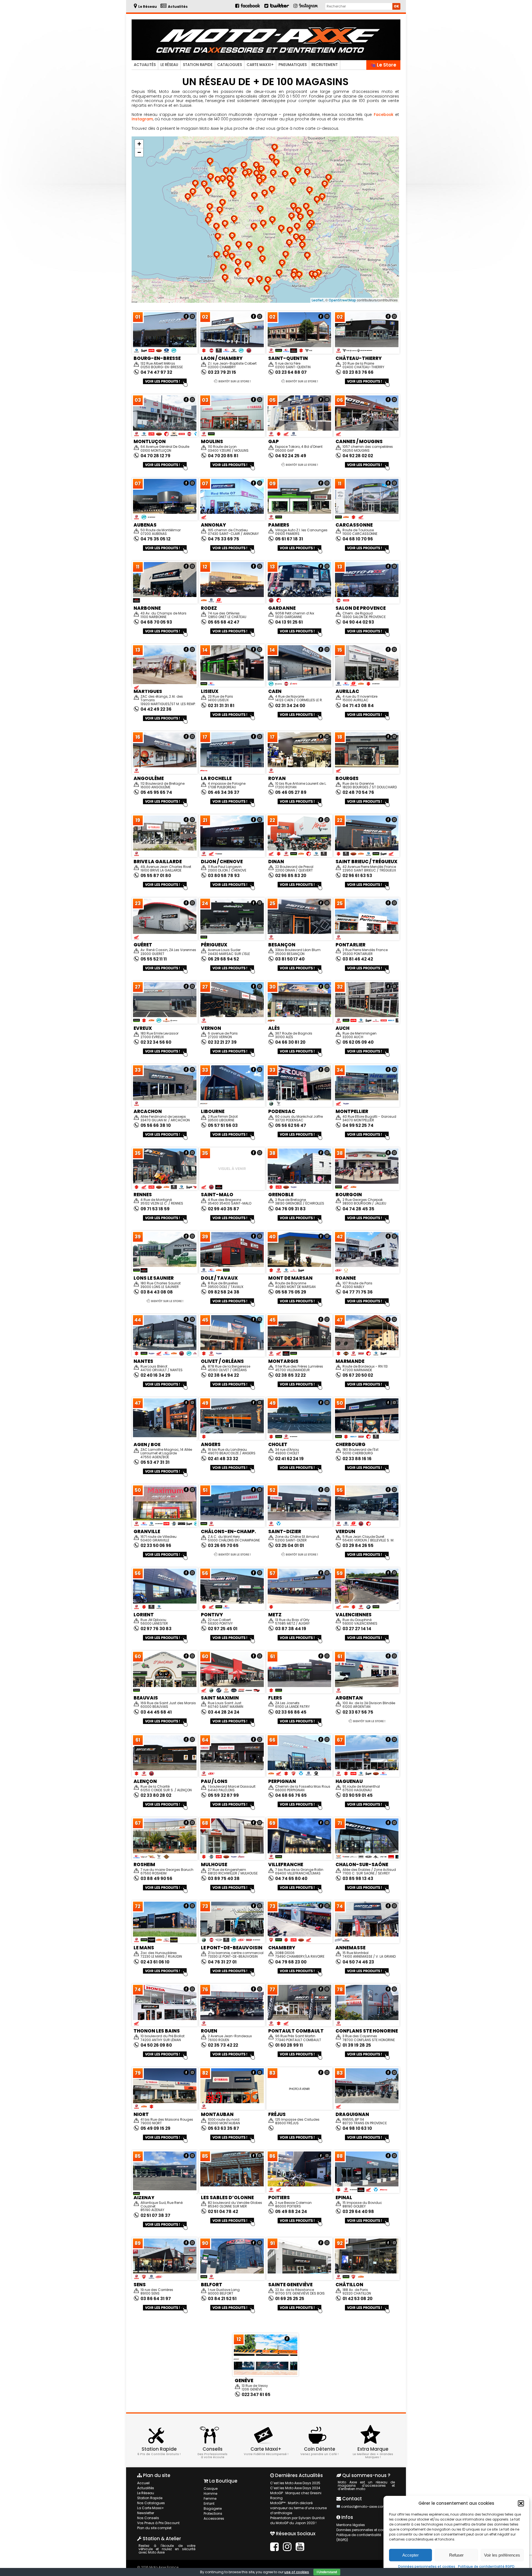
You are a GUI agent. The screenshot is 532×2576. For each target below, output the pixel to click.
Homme (210, 2494)
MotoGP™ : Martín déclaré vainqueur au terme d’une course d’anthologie (298, 2508)
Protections (213, 2513)
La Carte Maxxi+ (151, 2508)
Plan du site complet (154, 2528)
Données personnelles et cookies (427, 2566)
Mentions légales (351, 2525)
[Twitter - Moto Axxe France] (279, 8)
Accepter (410, 2555)
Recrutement (325, 65)
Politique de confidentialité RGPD (486, 2566)
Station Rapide (198, 65)
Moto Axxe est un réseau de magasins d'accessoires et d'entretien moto (366, 2485)
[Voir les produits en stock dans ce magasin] (165, 386)
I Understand (327, 2572)
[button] (521, 2503)
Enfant (209, 2503)
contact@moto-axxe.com (363, 2507)
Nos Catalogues (151, 2503)
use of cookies (297, 2572)
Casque (211, 2489)
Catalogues (230, 65)
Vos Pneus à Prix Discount (158, 2523)
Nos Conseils (148, 2518)
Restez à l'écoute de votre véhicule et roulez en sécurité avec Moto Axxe (167, 2549)
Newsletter (146, 2513)
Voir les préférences (502, 2555)
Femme (210, 2498)
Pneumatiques (293, 65)
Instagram (142, 119)
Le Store (386, 65)
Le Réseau (169, 65)
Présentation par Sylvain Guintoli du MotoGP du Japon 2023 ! (297, 2520)
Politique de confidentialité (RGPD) (359, 2537)
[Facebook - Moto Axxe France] (248, 8)
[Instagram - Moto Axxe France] (309, 8)
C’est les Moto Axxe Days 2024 (295, 2488)
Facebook (384, 115)
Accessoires (214, 2518)
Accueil (143, 2483)
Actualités (145, 65)
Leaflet (318, 300)
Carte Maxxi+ (260, 65)
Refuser (456, 2555)
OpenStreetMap (342, 300)
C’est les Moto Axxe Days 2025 (295, 2483)
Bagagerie (213, 2508)
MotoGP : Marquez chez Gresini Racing (296, 2495)
